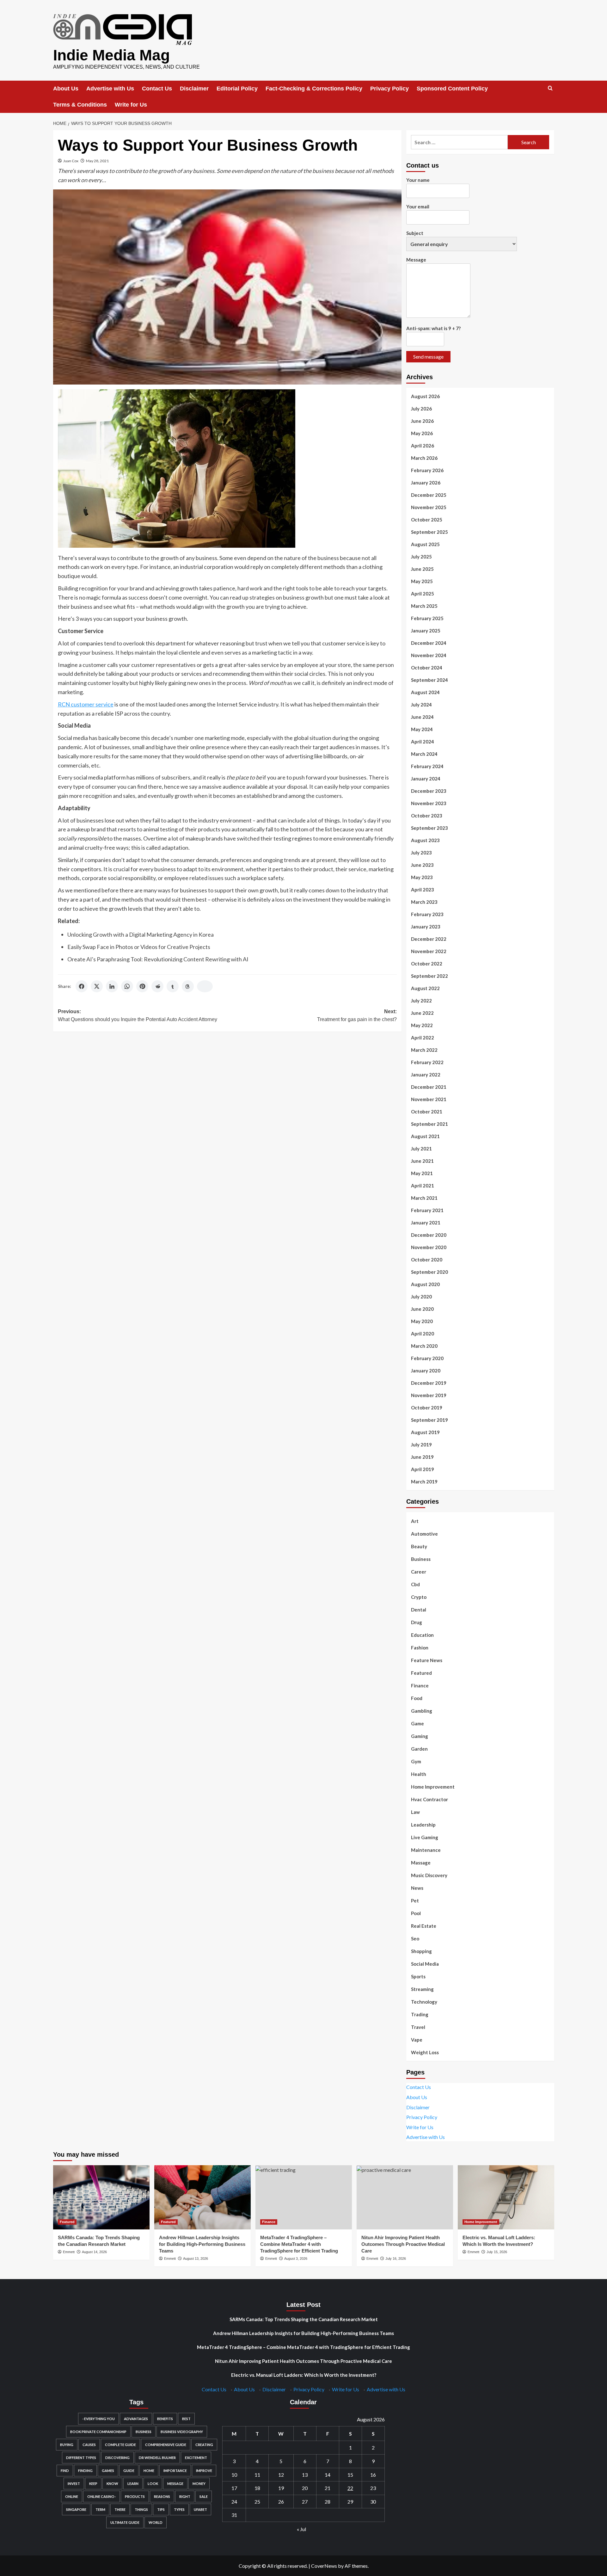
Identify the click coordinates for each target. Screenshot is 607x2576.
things (141, 2509)
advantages (136, 2419)
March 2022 (424, 1050)
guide (129, 2471)
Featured (421, 1673)
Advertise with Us (110, 89)
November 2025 (429, 507)
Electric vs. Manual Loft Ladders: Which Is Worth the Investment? (304, 2375)
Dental (419, 1610)
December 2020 (429, 1235)
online (72, 2496)
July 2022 (421, 1001)
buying (67, 2445)
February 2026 (427, 470)
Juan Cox (71, 161)
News (417, 1888)
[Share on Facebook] (82, 986)
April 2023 (423, 890)
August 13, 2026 (196, 2259)
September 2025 (429, 532)
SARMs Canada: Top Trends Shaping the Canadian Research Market (304, 2319)
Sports (418, 1976)
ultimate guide (125, 2522)
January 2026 (426, 483)
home (149, 2471)
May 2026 (422, 433)
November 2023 (429, 803)
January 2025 (426, 631)
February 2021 (427, 1210)
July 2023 (421, 853)
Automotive (424, 1534)
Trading (420, 2014)
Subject (415, 233)
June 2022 (422, 1013)
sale (204, 2496)
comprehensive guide (166, 2445)
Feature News (427, 1660)
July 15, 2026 (497, 2252)
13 (305, 2475)
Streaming (422, 1989)
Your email (418, 206)
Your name (418, 180)
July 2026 (421, 409)
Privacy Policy (389, 89)
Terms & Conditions (80, 105)
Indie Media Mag (111, 55)
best (186, 2419)
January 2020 (426, 1371)
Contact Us (157, 89)
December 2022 (429, 939)
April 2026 (423, 446)
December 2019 (429, 1383)
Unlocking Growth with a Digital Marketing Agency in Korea (141, 934)
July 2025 (421, 557)
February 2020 (427, 1358)
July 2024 (421, 705)
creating (204, 2445)
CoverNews (324, 2566)
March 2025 (424, 606)
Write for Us (131, 105)
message (175, 2484)
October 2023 (427, 816)
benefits (165, 2419)
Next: (357, 1016)
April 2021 (423, 1186)
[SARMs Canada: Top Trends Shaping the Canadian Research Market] (101, 2197)
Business (421, 1559)
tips (161, 2509)
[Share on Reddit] (157, 986)
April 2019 (423, 1469)
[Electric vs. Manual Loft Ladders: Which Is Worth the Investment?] (506, 2197)
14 (328, 2475)
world (156, 2522)
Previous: (138, 1016)
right (185, 2496)
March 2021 (424, 1198)
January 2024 (426, 779)
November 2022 (429, 951)
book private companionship (98, 2432)
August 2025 (425, 544)
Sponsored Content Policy (452, 89)
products (135, 2496)
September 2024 (429, 680)
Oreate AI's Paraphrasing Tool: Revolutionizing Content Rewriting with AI (158, 959)
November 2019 (429, 1395)
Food (417, 1698)
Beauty (419, 1546)
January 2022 (426, 1075)
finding (85, 2471)
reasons (162, 2496)
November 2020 (429, 1247)
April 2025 (423, 594)
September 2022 (429, 976)
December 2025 (429, 495)
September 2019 (429, 1420)
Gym (416, 1761)
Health (419, 1774)
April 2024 (423, 742)
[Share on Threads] (188, 986)
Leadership (423, 1825)
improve (204, 2471)
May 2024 (422, 729)
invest (74, 2484)
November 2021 (429, 1099)
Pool (416, 1913)
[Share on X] (97, 986)
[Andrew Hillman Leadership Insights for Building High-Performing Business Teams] (202, 2197)
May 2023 (422, 877)
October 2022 (427, 964)
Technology (424, 2002)
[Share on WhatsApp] (127, 986)
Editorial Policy (237, 89)
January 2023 (426, 927)
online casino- (101, 2496)
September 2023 (429, 828)
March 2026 (424, 458)
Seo (415, 1938)
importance (175, 2471)
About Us (66, 89)
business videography (182, 2432)
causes (89, 2445)
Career (419, 1572)
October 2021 (427, 1112)
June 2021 (422, 1161)
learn (133, 2484)
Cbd (415, 1584)
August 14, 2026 (94, 2252)
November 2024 (429, 655)
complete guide (120, 2445)
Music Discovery (429, 1875)
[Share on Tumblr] (173, 986)
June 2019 (422, 1457)
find (65, 2471)
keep (93, 2484)
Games (108, 2471)
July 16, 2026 (396, 2259)
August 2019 (425, 1432)
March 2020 (424, 1346)
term (100, 2509)
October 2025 (427, 520)
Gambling (422, 1711)
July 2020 (421, 1297)
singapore (76, 2509)
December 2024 (429, 643)
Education (422, 1635)
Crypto (419, 1597)
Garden (419, 1749)
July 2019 (421, 1445)
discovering (117, 2458)
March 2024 (424, 754)
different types (81, 2458)
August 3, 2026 (296, 2259)
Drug (417, 1622)
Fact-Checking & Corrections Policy (314, 89)
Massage (421, 1863)
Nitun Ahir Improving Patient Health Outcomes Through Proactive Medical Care (403, 2244)
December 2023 (429, 791)
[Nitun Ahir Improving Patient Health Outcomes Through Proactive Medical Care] (405, 2197)
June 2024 (422, 717)
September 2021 (429, 1124)
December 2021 (429, 1087)
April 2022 (423, 1038)
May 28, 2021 (97, 161)
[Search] (550, 88)
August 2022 (425, 988)
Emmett (69, 2252)
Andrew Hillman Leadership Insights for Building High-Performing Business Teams (202, 2244)
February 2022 (427, 1062)
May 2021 (422, 1173)
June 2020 (422, 1309)
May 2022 (422, 1025)
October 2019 (427, 1408)
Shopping (421, 1951)
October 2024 (427, 668)
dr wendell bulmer (157, 2458)
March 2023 (424, 902)
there (120, 2509)
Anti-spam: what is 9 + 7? (433, 328)
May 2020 (422, 1321)
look (153, 2484)
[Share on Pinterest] (142, 986)
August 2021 (425, 1136)
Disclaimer (194, 89)
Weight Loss (425, 2052)
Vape (417, 2040)
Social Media (425, 1964)
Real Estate (424, 1926)
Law (415, 1812)
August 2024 (425, 692)
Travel (418, 2027)
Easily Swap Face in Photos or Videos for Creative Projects (139, 947)
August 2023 (425, 840)
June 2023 (422, 865)
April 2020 (423, 1334)
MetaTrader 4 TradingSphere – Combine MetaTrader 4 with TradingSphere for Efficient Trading (299, 2244)
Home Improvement (433, 1787)
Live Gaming (425, 1837)
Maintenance (426, 1850)
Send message (428, 357)
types (179, 2509)
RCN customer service (86, 704)
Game (417, 1723)
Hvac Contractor (429, 1799)
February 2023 (427, 914)
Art (415, 1521)
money (199, 2484)
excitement (196, 2458)
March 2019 (424, 1482)
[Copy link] (205, 986)
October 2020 (427, 1260)
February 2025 (427, 618)
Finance (420, 1685)
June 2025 (422, 569)
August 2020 (425, 1284)
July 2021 (421, 1149)
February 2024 (427, 766)
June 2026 (422, 421)
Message (416, 260)
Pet (415, 1901)
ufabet (200, 2509)
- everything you (98, 2419)
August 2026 (425, 396)
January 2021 (426, 1223)
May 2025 (422, 581)
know (112, 2484)
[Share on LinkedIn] (112, 986)
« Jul (301, 2529)
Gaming (420, 1736)
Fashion (420, 1648)
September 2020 (429, 1272)
